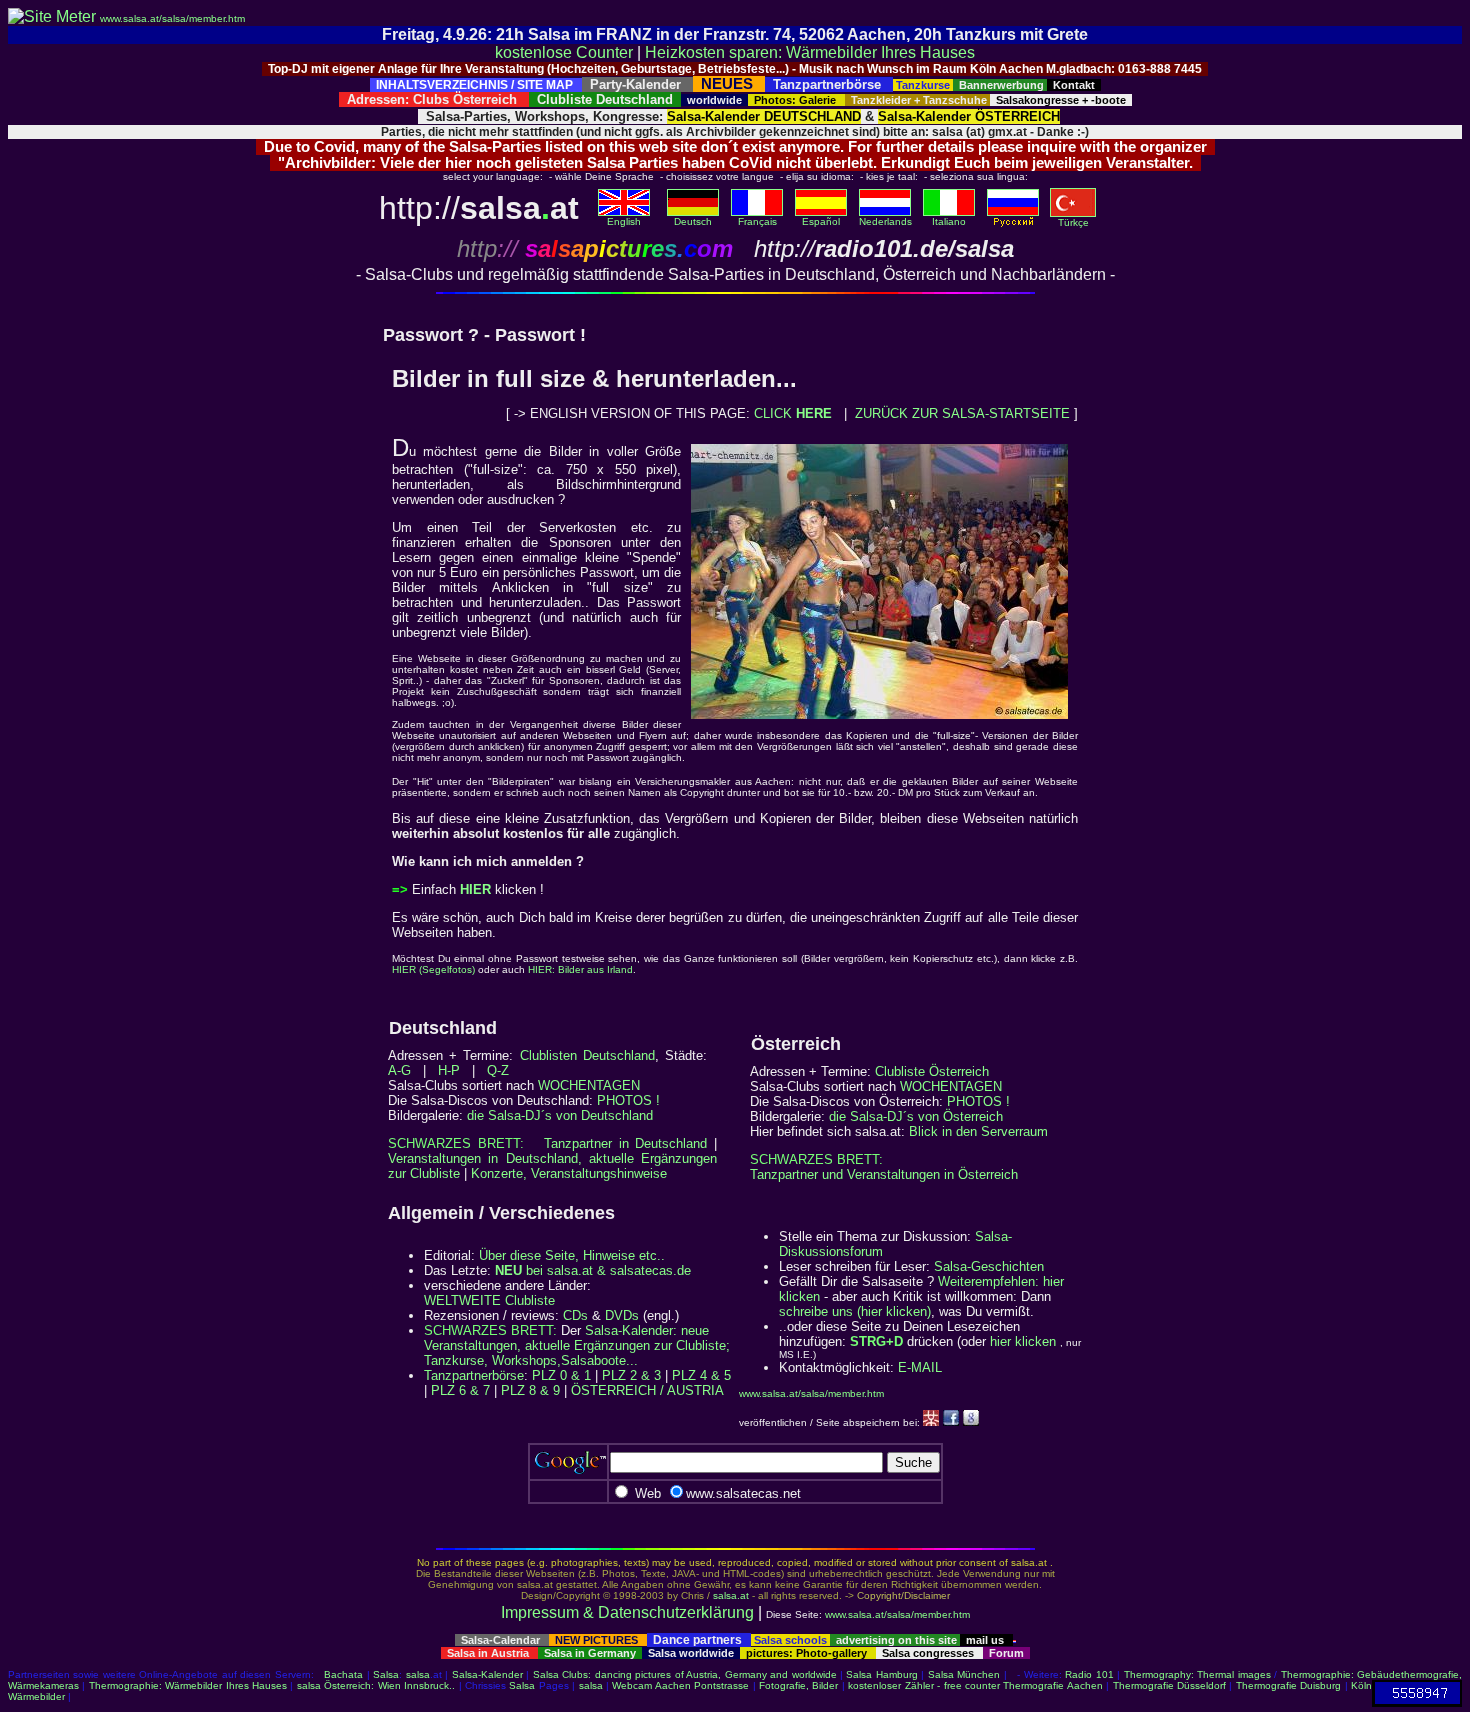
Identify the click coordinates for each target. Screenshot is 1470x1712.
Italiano (949, 221)
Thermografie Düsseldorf (1169, 1685)
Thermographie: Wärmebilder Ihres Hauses (188, 1685)
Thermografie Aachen (1052, 1685)
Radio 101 (1089, 1674)
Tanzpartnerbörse (474, 1375)
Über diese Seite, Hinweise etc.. (572, 1255)
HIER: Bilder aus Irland (580, 969)
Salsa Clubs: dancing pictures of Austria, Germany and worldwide (685, 1674)
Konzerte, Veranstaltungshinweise (569, 1173)
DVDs (622, 1315)
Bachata (343, 1674)
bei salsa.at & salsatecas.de (593, 1270)
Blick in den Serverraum (978, 1131)
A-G (399, 1070)
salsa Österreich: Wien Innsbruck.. (376, 1685)
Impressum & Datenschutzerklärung (627, 1612)
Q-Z (498, 1070)
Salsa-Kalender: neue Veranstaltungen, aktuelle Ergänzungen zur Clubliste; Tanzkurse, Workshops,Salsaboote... (577, 1345)
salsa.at (731, 1595)
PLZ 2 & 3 (631, 1375)
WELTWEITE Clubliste (489, 1300)
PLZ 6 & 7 (460, 1390)
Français (757, 221)
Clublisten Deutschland (587, 1055)
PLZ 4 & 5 (701, 1375)
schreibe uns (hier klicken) (855, 1311)
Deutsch (693, 221)
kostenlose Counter (564, 52)
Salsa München (964, 1674)
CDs (575, 1315)
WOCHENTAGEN (589, 1085)
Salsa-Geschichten (989, 1266)
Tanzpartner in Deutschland (625, 1143)
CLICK (793, 413)
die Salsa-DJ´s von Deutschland (560, 1115)
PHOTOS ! (628, 1100)
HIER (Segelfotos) (433, 969)
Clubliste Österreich (932, 1071)
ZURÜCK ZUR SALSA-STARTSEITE (962, 413)
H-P (449, 1070)
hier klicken (1023, 1341)
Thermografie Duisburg (1288, 1685)
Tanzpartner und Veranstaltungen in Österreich (884, 1174)
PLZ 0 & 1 (561, 1375)
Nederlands (885, 221)
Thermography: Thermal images (1197, 1674)
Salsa (386, 1674)
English (624, 221)
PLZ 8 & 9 (530, 1390)
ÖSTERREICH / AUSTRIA (647, 1390)
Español (821, 221)
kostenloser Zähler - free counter (925, 1685)
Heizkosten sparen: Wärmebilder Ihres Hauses (810, 52)
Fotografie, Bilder (798, 1685)
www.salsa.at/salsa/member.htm (172, 18)
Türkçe (1073, 222)
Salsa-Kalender (487, 1674)
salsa (418, 1674)
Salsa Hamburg (881, 1674)
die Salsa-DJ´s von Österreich (916, 1116)
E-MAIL (920, 1367)
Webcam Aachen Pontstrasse (680, 1685)
